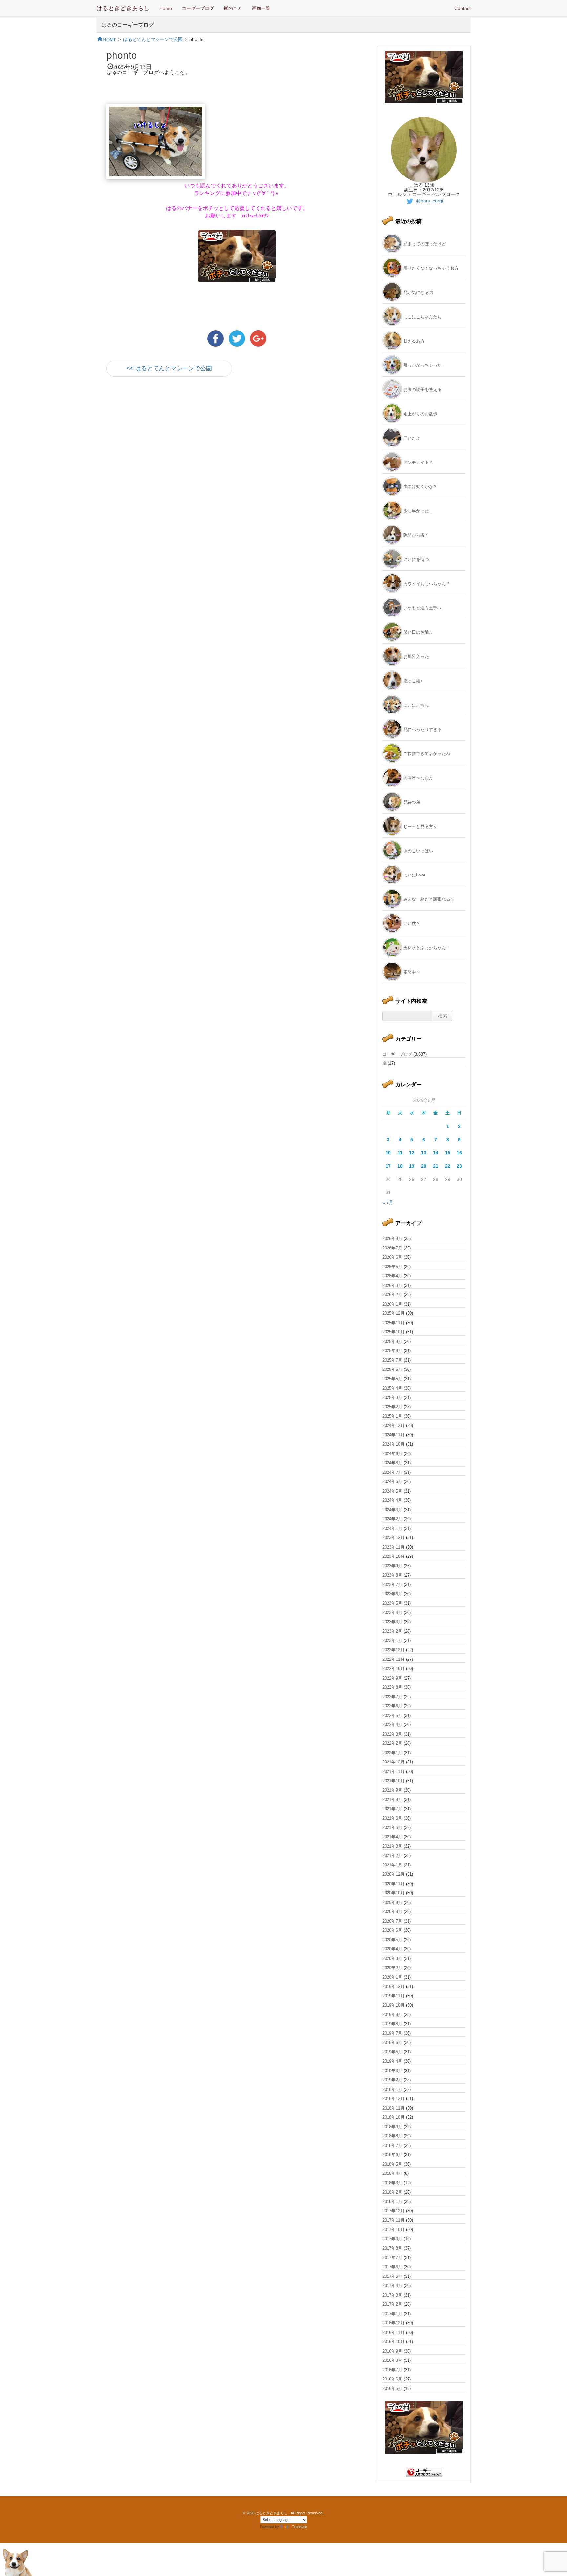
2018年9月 (392, 2127)
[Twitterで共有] (238, 338)
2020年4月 (392, 1949)
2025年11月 (393, 1323)
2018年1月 (392, 2202)
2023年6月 (392, 1594)
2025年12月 (393, 1313)
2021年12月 (393, 1762)
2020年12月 (393, 1874)
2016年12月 (393, 2323)
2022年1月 (392, 1753)
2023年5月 (392, 1603)
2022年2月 (392, 1743)
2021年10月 (393, 1781)
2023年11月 (393, 1547)
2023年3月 (392, 1622)
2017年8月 (392, 2248)
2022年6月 (392, 1706)
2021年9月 (392, 1790)
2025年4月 (392, 1388)
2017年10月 (393, 2229)
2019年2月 (392, 2080)
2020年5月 (392, 1940)
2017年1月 (392, 2314)
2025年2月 (392, 1407)
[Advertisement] (183, 441)
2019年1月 (392, 2089)
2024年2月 (392, 1519)
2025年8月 (392, 1351)
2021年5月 (392, 1828)
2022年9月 (392, 1678)
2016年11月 (393, 2332)
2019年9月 (392, 2015)
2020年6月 (392, 1930)
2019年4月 (392, 2061)
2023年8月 (392, 1575)
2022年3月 (392, 1734)
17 (388, 1166)
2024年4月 (392, 1500)
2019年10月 (393, 2005)
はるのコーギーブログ (128, 24)
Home (166, 8)
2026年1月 (392, 1304)
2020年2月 (392, 1968)
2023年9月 (392, 1566)
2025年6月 (392, 1369)
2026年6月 (392, 1257)
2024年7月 (392, 1472)
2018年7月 (392, 2145)
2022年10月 (393, 1669)
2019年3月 (392, 2071)
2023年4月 (392, 1612)
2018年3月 (392, 2183)
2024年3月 (392, 1510)
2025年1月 (392, 1416)
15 (448, 1153)
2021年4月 (392, 1837)
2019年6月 (392, 2042)
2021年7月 (392, 1809)
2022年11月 (393, 1659)
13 (424, 1153)
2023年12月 (393, 1538)
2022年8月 (392, 1687)
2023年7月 (392, 1585)
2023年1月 (392, 1641)
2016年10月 (393, 2342)
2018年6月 (392, 2155)
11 (400, 1153)
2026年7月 (392, 1248)
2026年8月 (392, 1238)
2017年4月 (392, 2286)
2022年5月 (392, 1715)
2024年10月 (393, 1444)
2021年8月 (392, 1799)
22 (448, 1166)
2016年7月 (392, 2370)
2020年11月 (393, 1884)
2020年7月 (392, 1921)
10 (388, 1153)
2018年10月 (393, 2117)
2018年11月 (393, 2108)
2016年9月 (392, 2351)
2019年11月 (393, 1996)
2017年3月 (392, 2295)
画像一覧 (261, 8)
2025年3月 (392, 1398)
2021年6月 (392, 1818)
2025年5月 (392, 1379)
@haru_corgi (429, 201)
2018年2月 (392, 2192)
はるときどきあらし (123, 8)
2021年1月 (392, 1865)
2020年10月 (393, 1893)
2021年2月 (392, 1855)
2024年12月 (393, 1425)
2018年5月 (392, 2164)
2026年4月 (392, 1276)
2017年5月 (392, 2276)
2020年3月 (392, 1958)
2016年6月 (392, 2379)
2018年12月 (393, 2099)
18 (400, 1166)
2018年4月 (392, 2173)
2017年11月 (393, 2220)
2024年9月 (392, 1454)
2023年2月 (392, 1631)
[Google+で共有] (258, 338)
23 (459, 1166)
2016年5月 (392, 2389)
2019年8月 (392, 2024)
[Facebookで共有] (216, 338)
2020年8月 (392, 1912)
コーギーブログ (198, 8)
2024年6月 (392, 1482)
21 (436, 1166)
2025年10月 (393, 1332)
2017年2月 (392, 2304)
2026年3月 (392, 1285)
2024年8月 (392, 1463)
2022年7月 (392, 1697)
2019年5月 (392, 2052)
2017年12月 (393, 2211)
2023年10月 (393, 1556)
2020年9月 (392, 1902)
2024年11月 (393, 1435)
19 (412, 1166)
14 (436, 1153)
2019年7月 (392, 2033)
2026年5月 (392, 1267)
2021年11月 (393, 1772)
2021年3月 (392, 1846)
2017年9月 (392, 2239)
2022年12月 (393, 1650)
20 (424, 1166)
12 (412, 1153)
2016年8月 (392, 2360)
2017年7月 (392, 2258)
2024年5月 (392, 1491)
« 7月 (388, 1202)
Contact (462, 8)
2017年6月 (392, 2267)
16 (459, 1153)
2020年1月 (392, 1977)
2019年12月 (393, 1986)
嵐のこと (233, 8)
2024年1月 (392, 1528)
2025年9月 (392, 1341)
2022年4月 (392, 1725)
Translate (300, 2527)
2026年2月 (392, 1295)
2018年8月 (392, 2136)
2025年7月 (392, 1360)
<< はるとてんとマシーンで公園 (169, 368)
